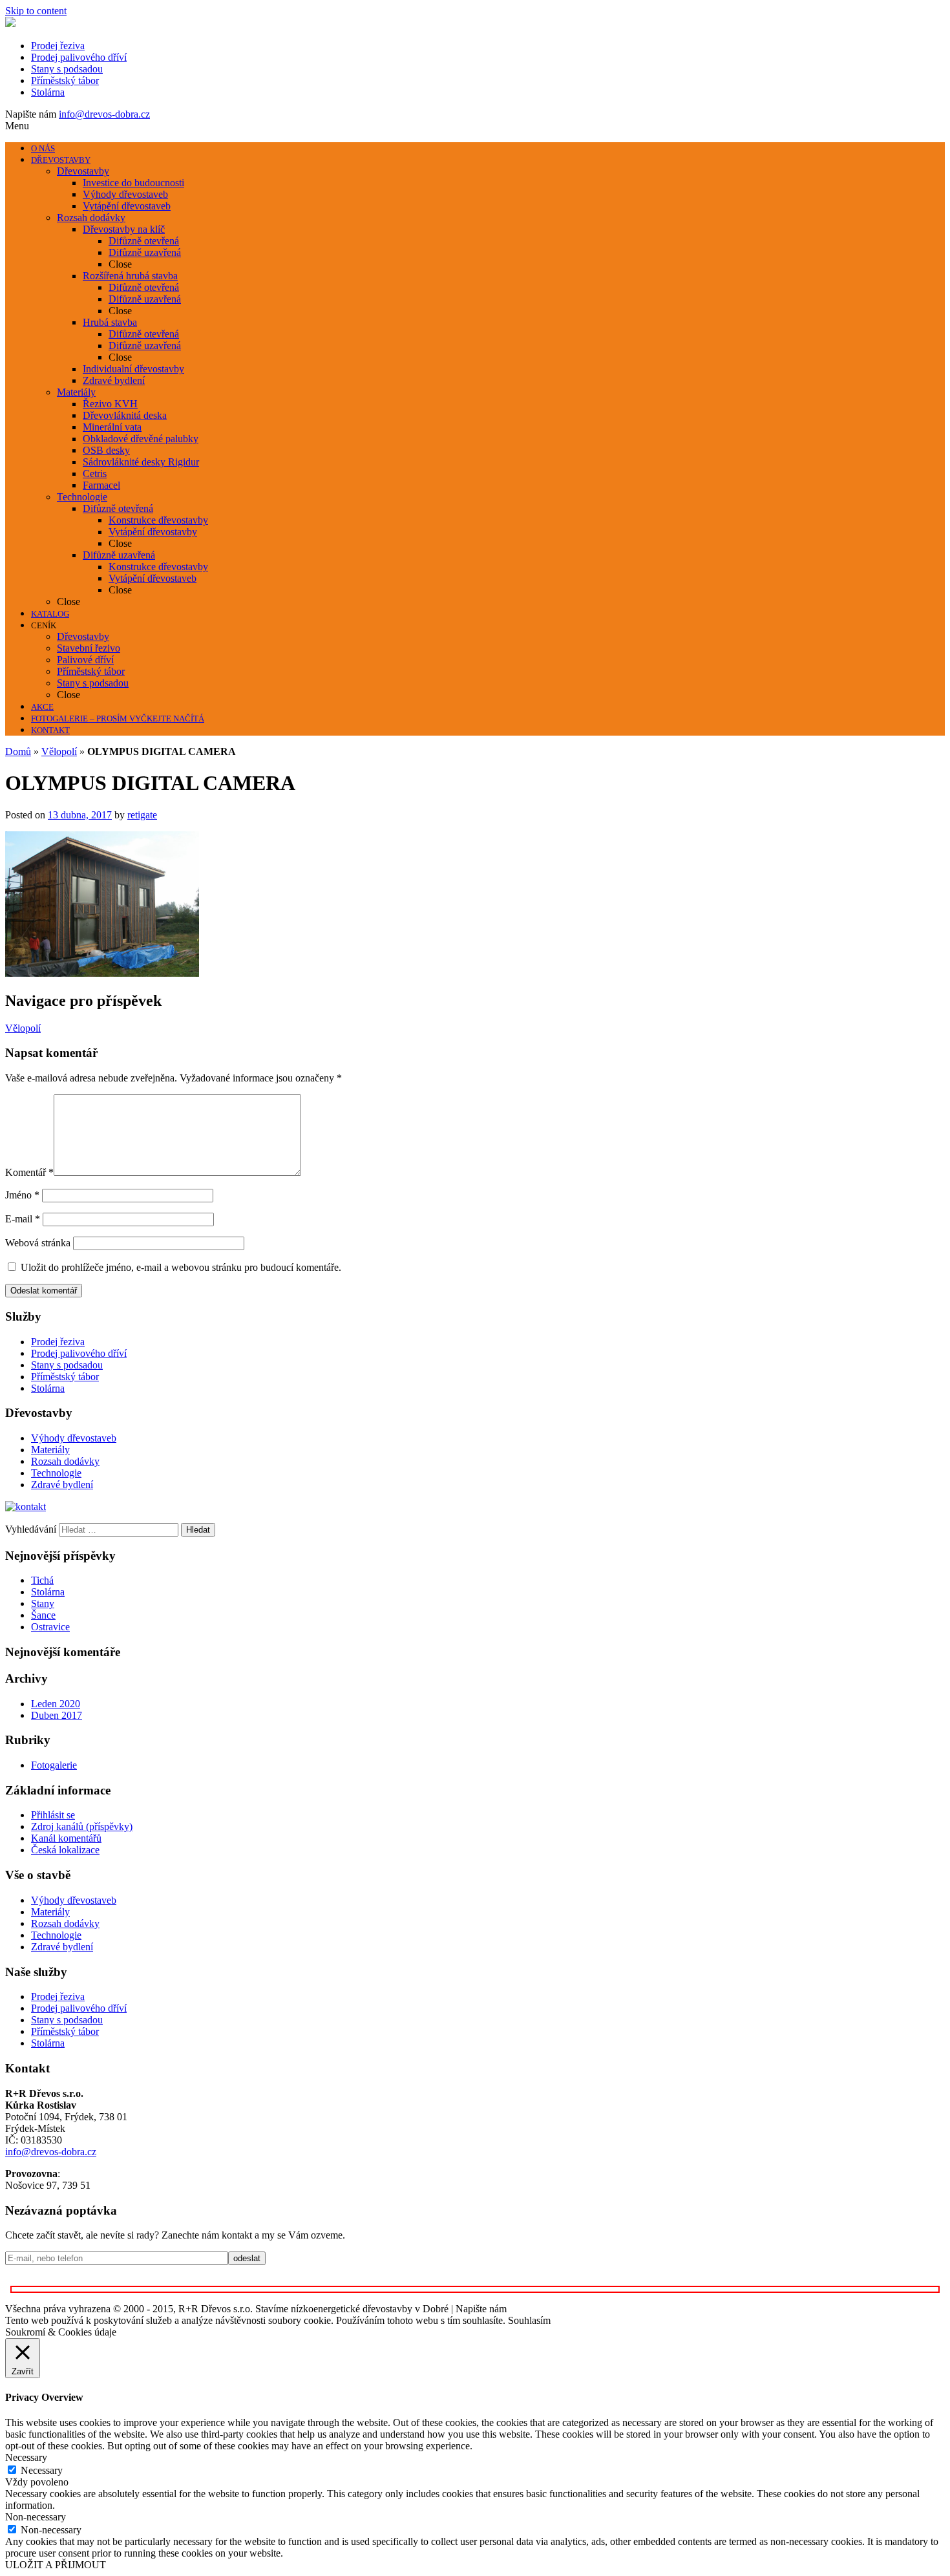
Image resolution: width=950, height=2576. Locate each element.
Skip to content (36, 11)
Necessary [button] (26, 2457)
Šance (43, 1615)
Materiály (50, 1450)
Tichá (42, 1580)
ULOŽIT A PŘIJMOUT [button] (56, 2565)
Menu (17, 126)
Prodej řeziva (58, 46)
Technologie (56, 1473)
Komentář (29, 1172)
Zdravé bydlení (62, 1485)
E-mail (23, 1219)
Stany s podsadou (67, 69)
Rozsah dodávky (65, 1461)
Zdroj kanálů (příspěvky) (82, 1826)
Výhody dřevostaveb (74, 1438)
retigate (142, 815)
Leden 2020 (56, 1704)
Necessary (42, 2470)
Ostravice (50, 1627)
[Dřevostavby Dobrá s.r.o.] (10, 24)
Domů (18, 751)
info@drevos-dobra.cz (104, 114)
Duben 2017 (57, 1715)
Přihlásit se (53, 1815)
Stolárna (48, 92)
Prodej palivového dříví (79, 57)
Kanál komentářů (66, 1838)
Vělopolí (59, 751)
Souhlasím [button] (529, 2320)
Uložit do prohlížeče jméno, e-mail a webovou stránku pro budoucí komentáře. (181, 1267)
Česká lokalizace (65, 1850)
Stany (43, 1603)
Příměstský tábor (65, 80)
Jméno (22, 1195)
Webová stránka (38, 1243)
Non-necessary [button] (36, 2517)
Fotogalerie (54, 1765)
